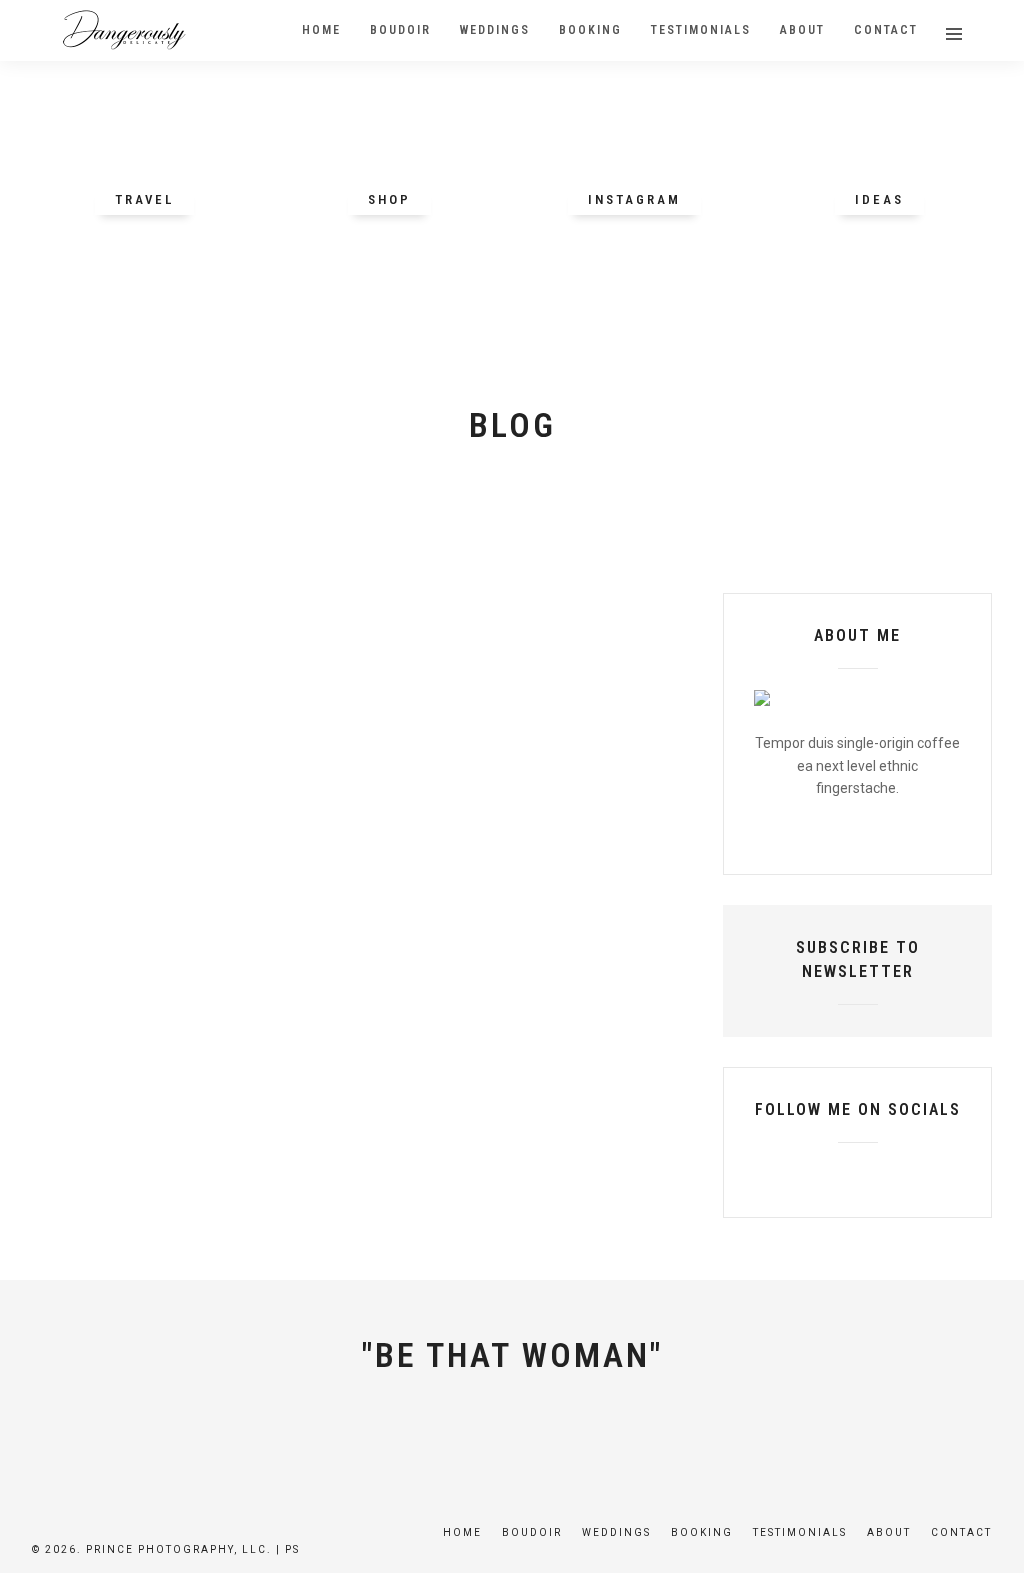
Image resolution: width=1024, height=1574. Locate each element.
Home (462, 1532)
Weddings (616, 1532)
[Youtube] (858, 1174)
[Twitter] (824, 1174)
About (889, 1532)
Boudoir (532, 1532)
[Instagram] (926, 1174)
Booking (702, 1532)
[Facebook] (790, 1174)
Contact (961, 1532)
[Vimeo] (892, 1174)
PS (292, 1549)
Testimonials (800, 1532)
